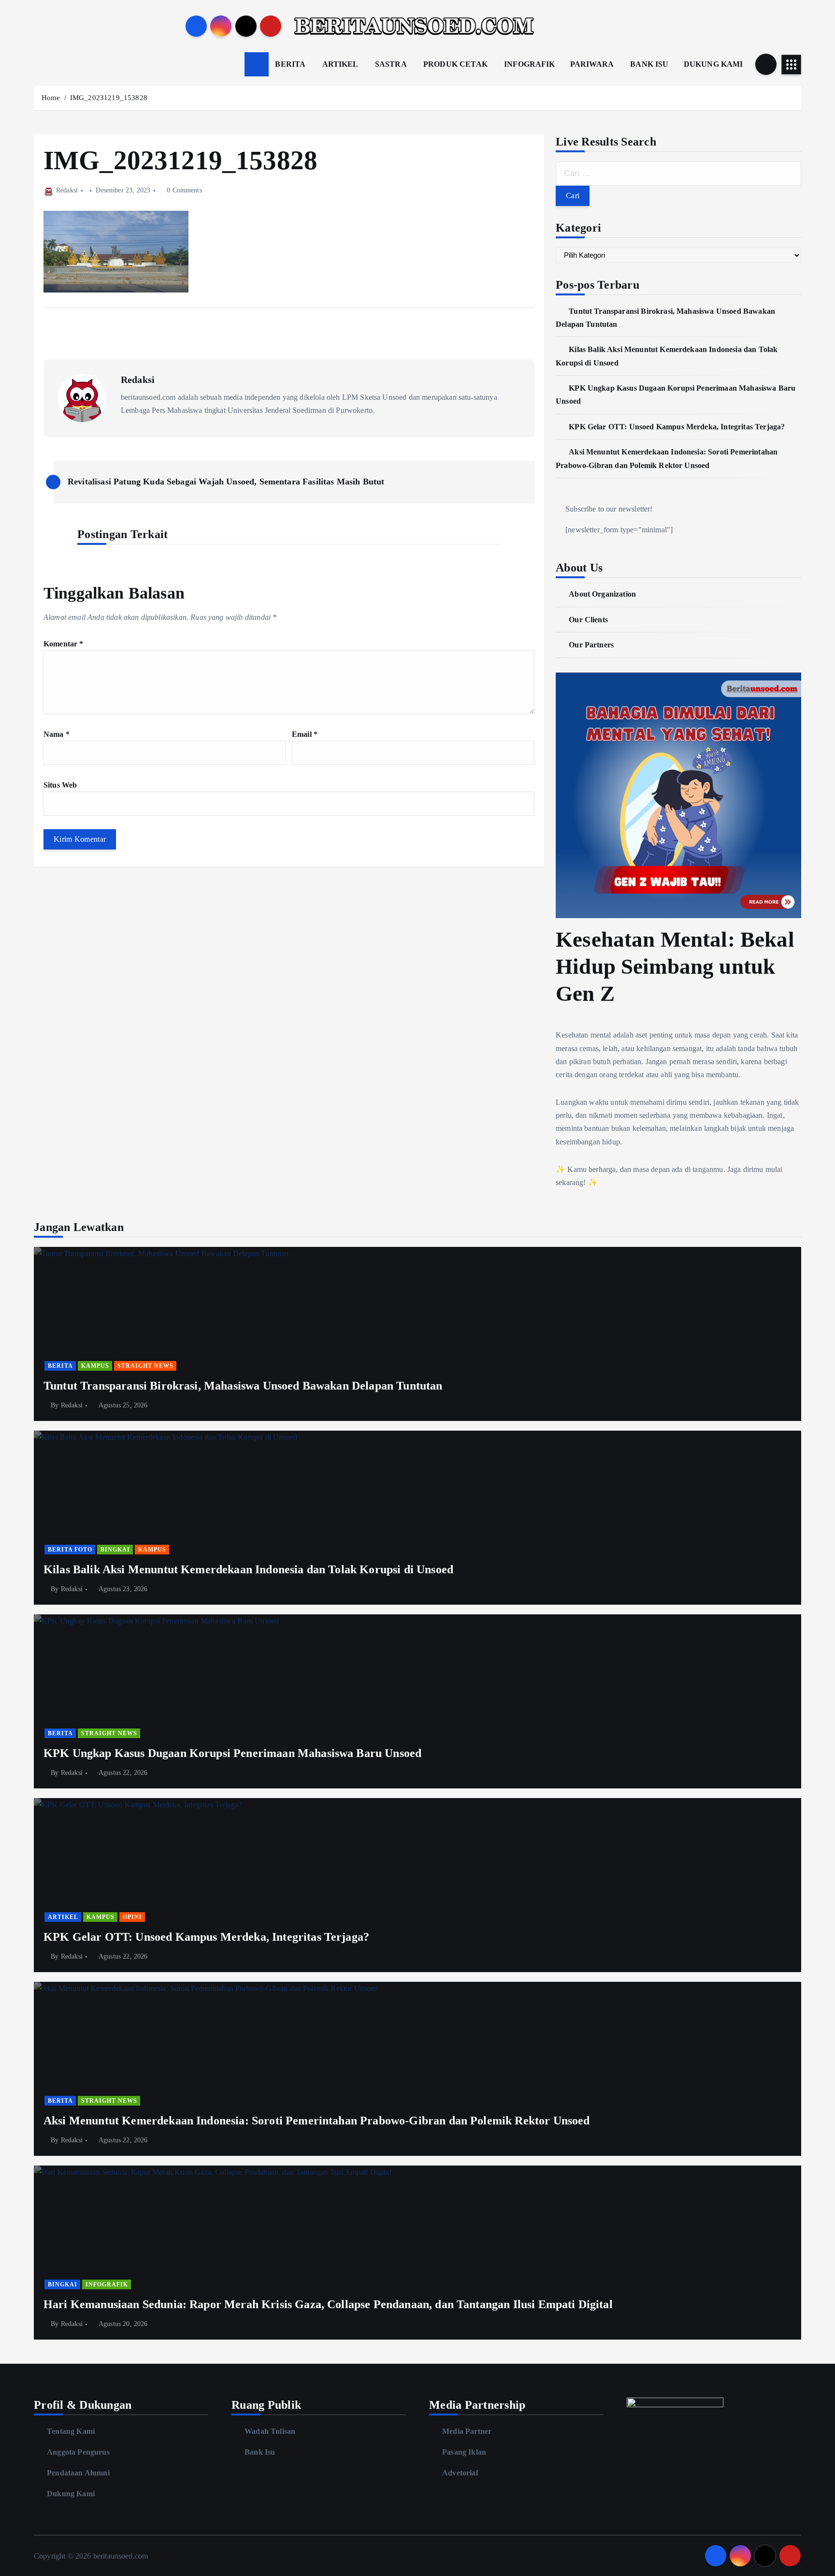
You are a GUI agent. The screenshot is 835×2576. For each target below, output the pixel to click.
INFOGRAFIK (530, 64)
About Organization (602, 594)
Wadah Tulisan (270, 2431)
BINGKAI (115, 1550)
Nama (57, 734)
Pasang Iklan (464, 2452)
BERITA (290, 64)
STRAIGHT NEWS (145, 1366)
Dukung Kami (71, 2494)
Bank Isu (260, 2452)
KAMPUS (95, 1366)
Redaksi (67, 190)
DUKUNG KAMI (713, 64)
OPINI (132, 1917)
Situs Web (60, 785)
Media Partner (467, 2431)
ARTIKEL (340, 64)
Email (305, 734)
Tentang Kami (71, 2431)
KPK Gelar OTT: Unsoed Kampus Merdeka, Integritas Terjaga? (677, 427)
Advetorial (460, 2473)
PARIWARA (592, 64)
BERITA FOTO (70, 1550)
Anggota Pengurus (78, 2452)
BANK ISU (649, 64)
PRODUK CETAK (455, 64)
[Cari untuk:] (678, 174)
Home (51, 98)
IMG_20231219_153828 (109, 98)
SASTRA (391, 64)
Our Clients (588, 620)
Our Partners (591, 645)
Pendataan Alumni (78, 2473)
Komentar (64, 644)
